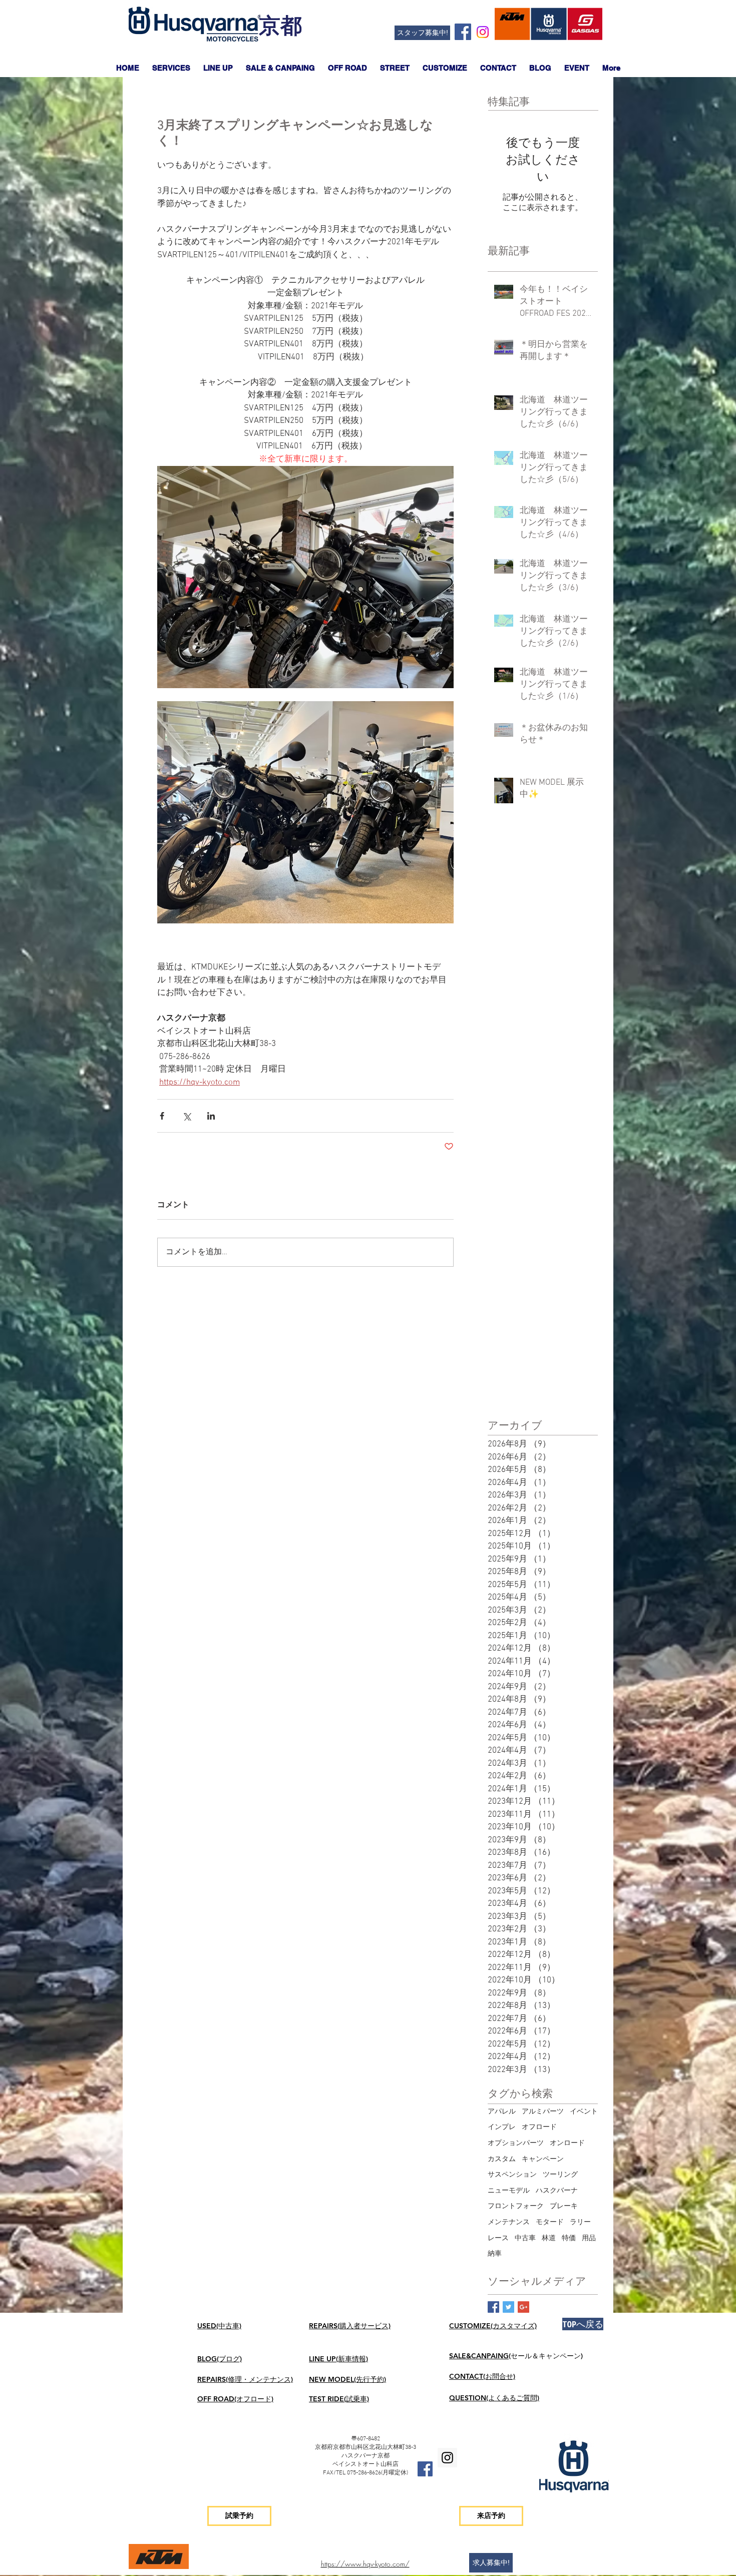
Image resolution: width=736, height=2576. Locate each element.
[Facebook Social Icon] (463, 32)
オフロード (539, 2127)
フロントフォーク (516, 2206)
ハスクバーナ (557, 2191)
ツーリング (560, 2175)
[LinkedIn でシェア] (211, 1116)
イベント (584, 2112)
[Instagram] (483, 32)
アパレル (502, 2112)
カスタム (502, 2159)
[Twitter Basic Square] (508, 2307)
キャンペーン (543, 2159)
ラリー (580, 2222)
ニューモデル (509, 2191)
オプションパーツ (516, 2143)
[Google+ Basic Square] (523, 2307)
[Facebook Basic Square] (493, 2307)
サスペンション (512, 2175)
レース (498, 2238)
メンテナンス (509, 2222)
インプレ (502, 2127)
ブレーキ (564, 2206)
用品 (589, 2238)
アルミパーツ (543, 2112)
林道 (549, 2238)
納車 (495, 2254)
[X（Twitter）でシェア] (187, 1116)
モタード (550, 2222)
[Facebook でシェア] (162, 1116)
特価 (569, 2238)
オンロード (567, 2143)
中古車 (525, 2238)
